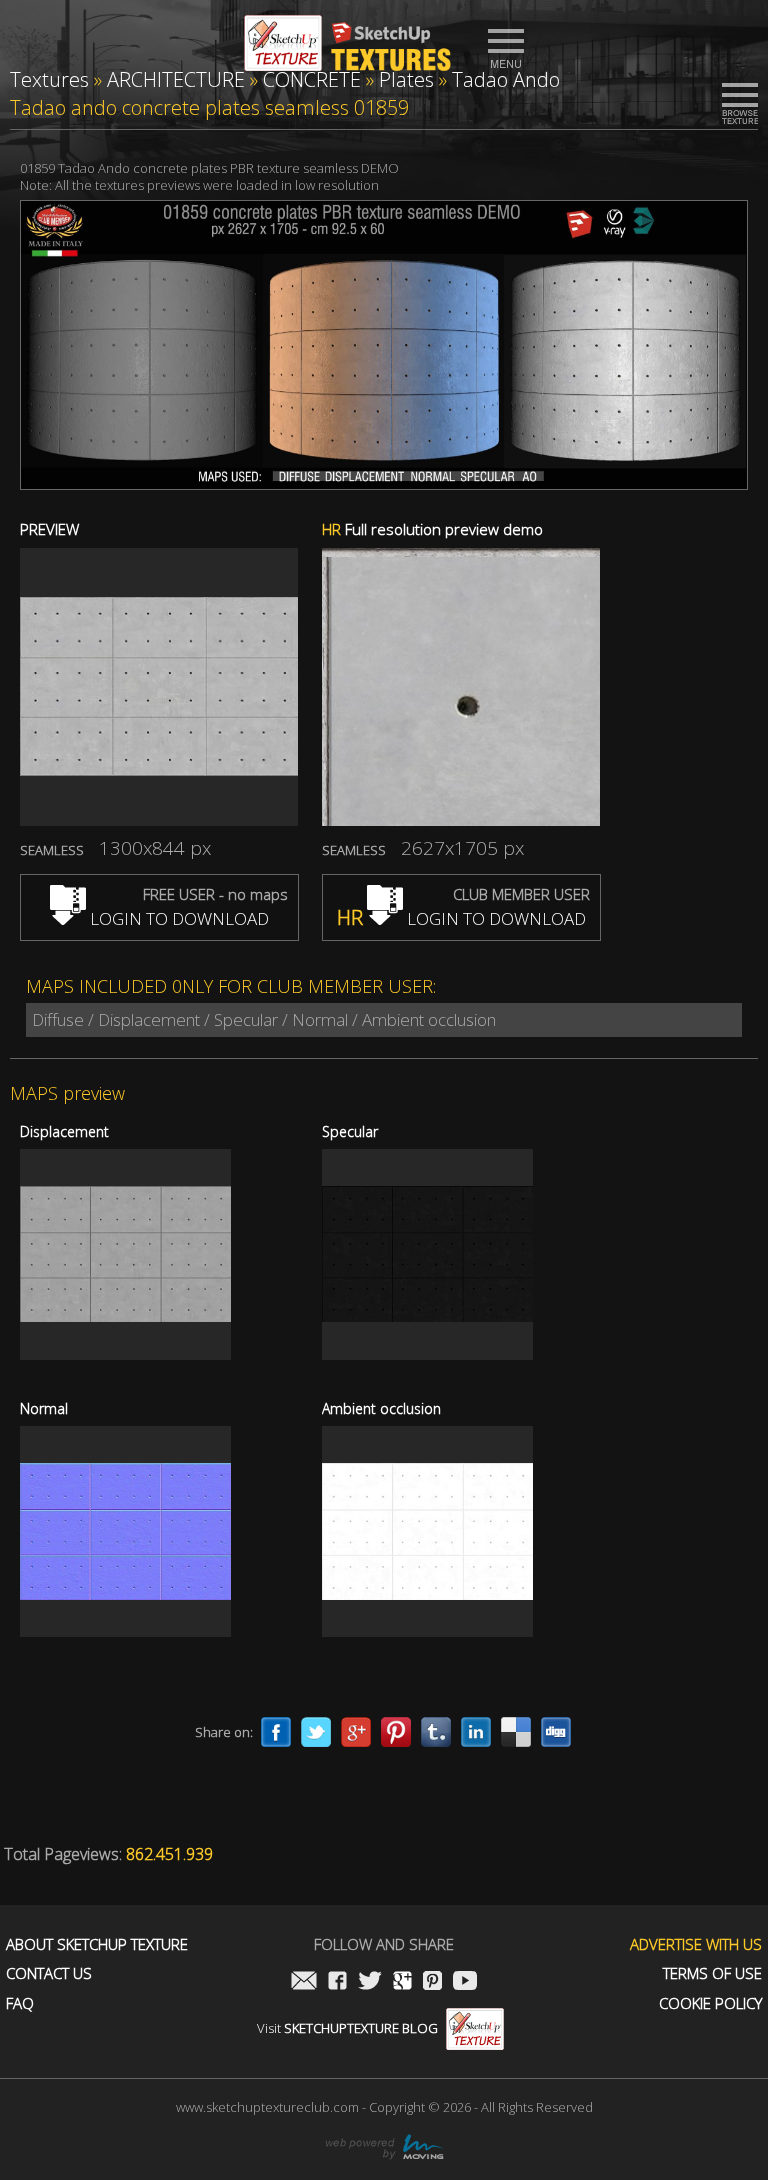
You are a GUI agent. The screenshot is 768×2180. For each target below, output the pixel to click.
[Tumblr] (436, 1732)
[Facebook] (276, 1732)
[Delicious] (516, 1732)
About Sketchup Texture (97, 1944)
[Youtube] (465, 1982)
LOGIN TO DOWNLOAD (177, 918)
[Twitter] (316, 1732)
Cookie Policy (710, 2003)
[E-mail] (304, 1982)
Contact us (49, 1973)
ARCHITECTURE (176, 79)
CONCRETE (312, 79)
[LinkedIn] (476, 1732)
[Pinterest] (396, 1732)
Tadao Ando (506, 79)
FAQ (20, 2003)
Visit (347, 2028)
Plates (406, 79)
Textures (49, 79)
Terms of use (712, 1973)
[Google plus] (356, 1732)
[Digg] (556, 1732)
